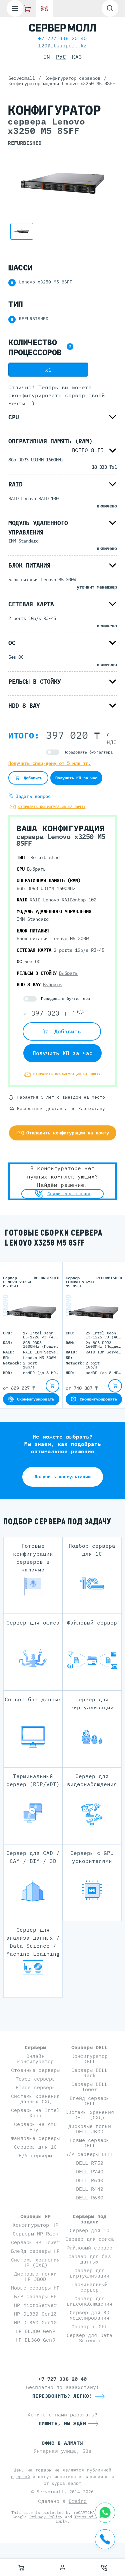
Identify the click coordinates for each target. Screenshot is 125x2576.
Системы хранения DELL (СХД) (90, 2115)
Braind (78, 2501)
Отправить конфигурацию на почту (52, 807)
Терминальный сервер (90, 2287)
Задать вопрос (32, 796)
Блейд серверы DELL (89, 2101)
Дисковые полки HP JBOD (35, 2276)
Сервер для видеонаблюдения (89, 2301)
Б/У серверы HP (35, 2296)
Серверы (35, 2047)
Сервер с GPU (90, 2326)
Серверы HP (35, 2216)
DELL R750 (90, 2163)
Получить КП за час (76, 778)
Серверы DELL (90, 2047)
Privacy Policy (46, 2517)
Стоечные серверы (35, 2070)
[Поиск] (110, 8)
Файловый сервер (89, 2248)
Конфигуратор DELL (90, 2059)
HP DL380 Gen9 (35, 2331)
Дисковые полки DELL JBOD (90, 2129)
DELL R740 (90, 2172)
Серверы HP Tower (35, 2242)
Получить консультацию (63, 1477)
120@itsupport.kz (62, 46)
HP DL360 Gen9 (35, 2340)
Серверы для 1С (35, 2147)
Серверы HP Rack (35, 2234)
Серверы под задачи (89, 2219)
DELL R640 (90, 2180)
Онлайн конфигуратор (35, 2059)
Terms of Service (93, 2517)
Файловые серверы (35, 2138)
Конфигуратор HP (35, 2225)
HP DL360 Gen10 (35, 2322)
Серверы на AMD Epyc (35, 2127)
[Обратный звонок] (104, 2568)
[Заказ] (21, 2568)
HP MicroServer (35, 2305)
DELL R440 (90, 2189)
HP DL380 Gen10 (35, 2314)
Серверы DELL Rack (90, 2073)
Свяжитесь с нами (69, 1194)
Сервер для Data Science (89, 2338)
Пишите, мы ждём (62, 2423)
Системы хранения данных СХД (35, 2099)
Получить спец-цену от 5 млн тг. (50, 763)
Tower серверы (35, 2079)
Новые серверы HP (35, 2288)
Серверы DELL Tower (90, 2087)
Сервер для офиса (90, 2239)
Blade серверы (35, 2087)
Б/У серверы (35, 2156)
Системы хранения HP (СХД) (35, 2262)
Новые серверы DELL (89, 2143)
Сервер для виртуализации (89, 2273)
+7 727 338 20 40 (62, 38)
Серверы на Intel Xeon (35, 2113)
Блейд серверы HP (35, 2251)
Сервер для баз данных (90, 2259)
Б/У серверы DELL (90, 2154)
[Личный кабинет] (63, 2568)
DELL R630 (90, 2198)
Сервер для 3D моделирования (89, 2315)
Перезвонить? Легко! (62, 2396)
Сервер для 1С (89, 2230)
